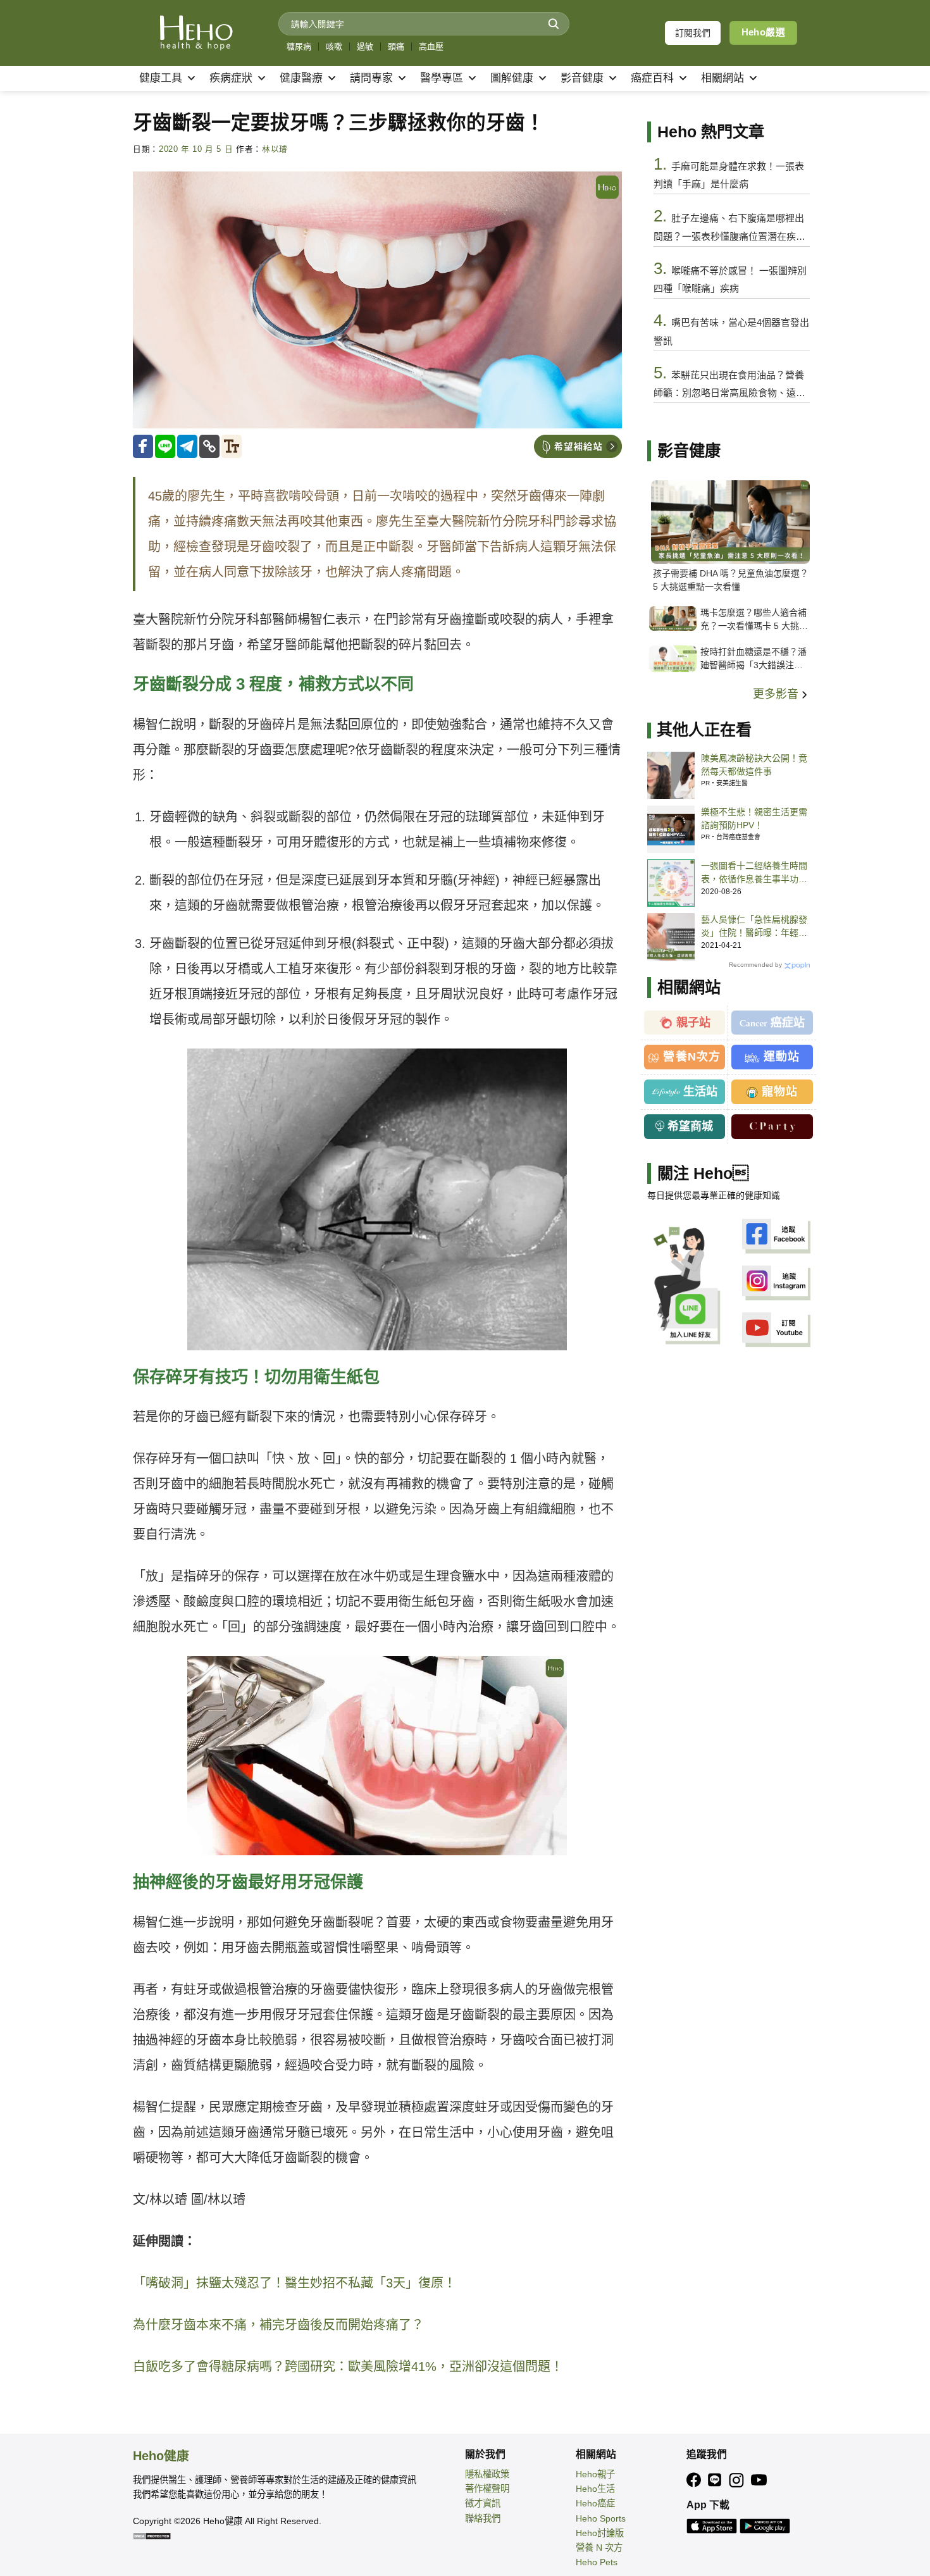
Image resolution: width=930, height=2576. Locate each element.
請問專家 (371, 78)
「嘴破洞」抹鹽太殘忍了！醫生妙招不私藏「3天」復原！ (294, 2283)
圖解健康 (512, 78)
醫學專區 (442, 78)
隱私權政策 (487, 2474)
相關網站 (722, 78)
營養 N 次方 (599, 2548)
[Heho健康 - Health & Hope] (196, 33)
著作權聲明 (487, 2489)
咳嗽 (334, 47)
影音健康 (582, 78)
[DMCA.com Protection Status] (152, 2536)
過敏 (365, 47)
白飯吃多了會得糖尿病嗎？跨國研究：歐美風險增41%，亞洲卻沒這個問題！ (348, 2367)
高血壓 (431, 47)
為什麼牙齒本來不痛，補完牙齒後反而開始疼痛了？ (278, 2325)
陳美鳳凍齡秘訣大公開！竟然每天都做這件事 (754, 765)
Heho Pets (597, 2562)
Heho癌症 (595, 2503)
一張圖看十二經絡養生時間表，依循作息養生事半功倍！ (754, 873)
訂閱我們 (693, 33)
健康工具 (161, 78)
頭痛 (396, 47)
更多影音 (777, 694)
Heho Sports (601, 2518)
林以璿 (275, 149)
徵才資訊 (483, 2503)
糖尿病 (299, 47)
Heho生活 (595, 2489)
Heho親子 (595, 2474)
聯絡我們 (483, 2518)
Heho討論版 (600, 2533)
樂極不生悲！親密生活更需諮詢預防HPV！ (754, 818)
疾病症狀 (231, 78)
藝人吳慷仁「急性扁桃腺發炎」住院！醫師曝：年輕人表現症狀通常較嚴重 (754, 927)
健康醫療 (301, 78)
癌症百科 (652, 78)
